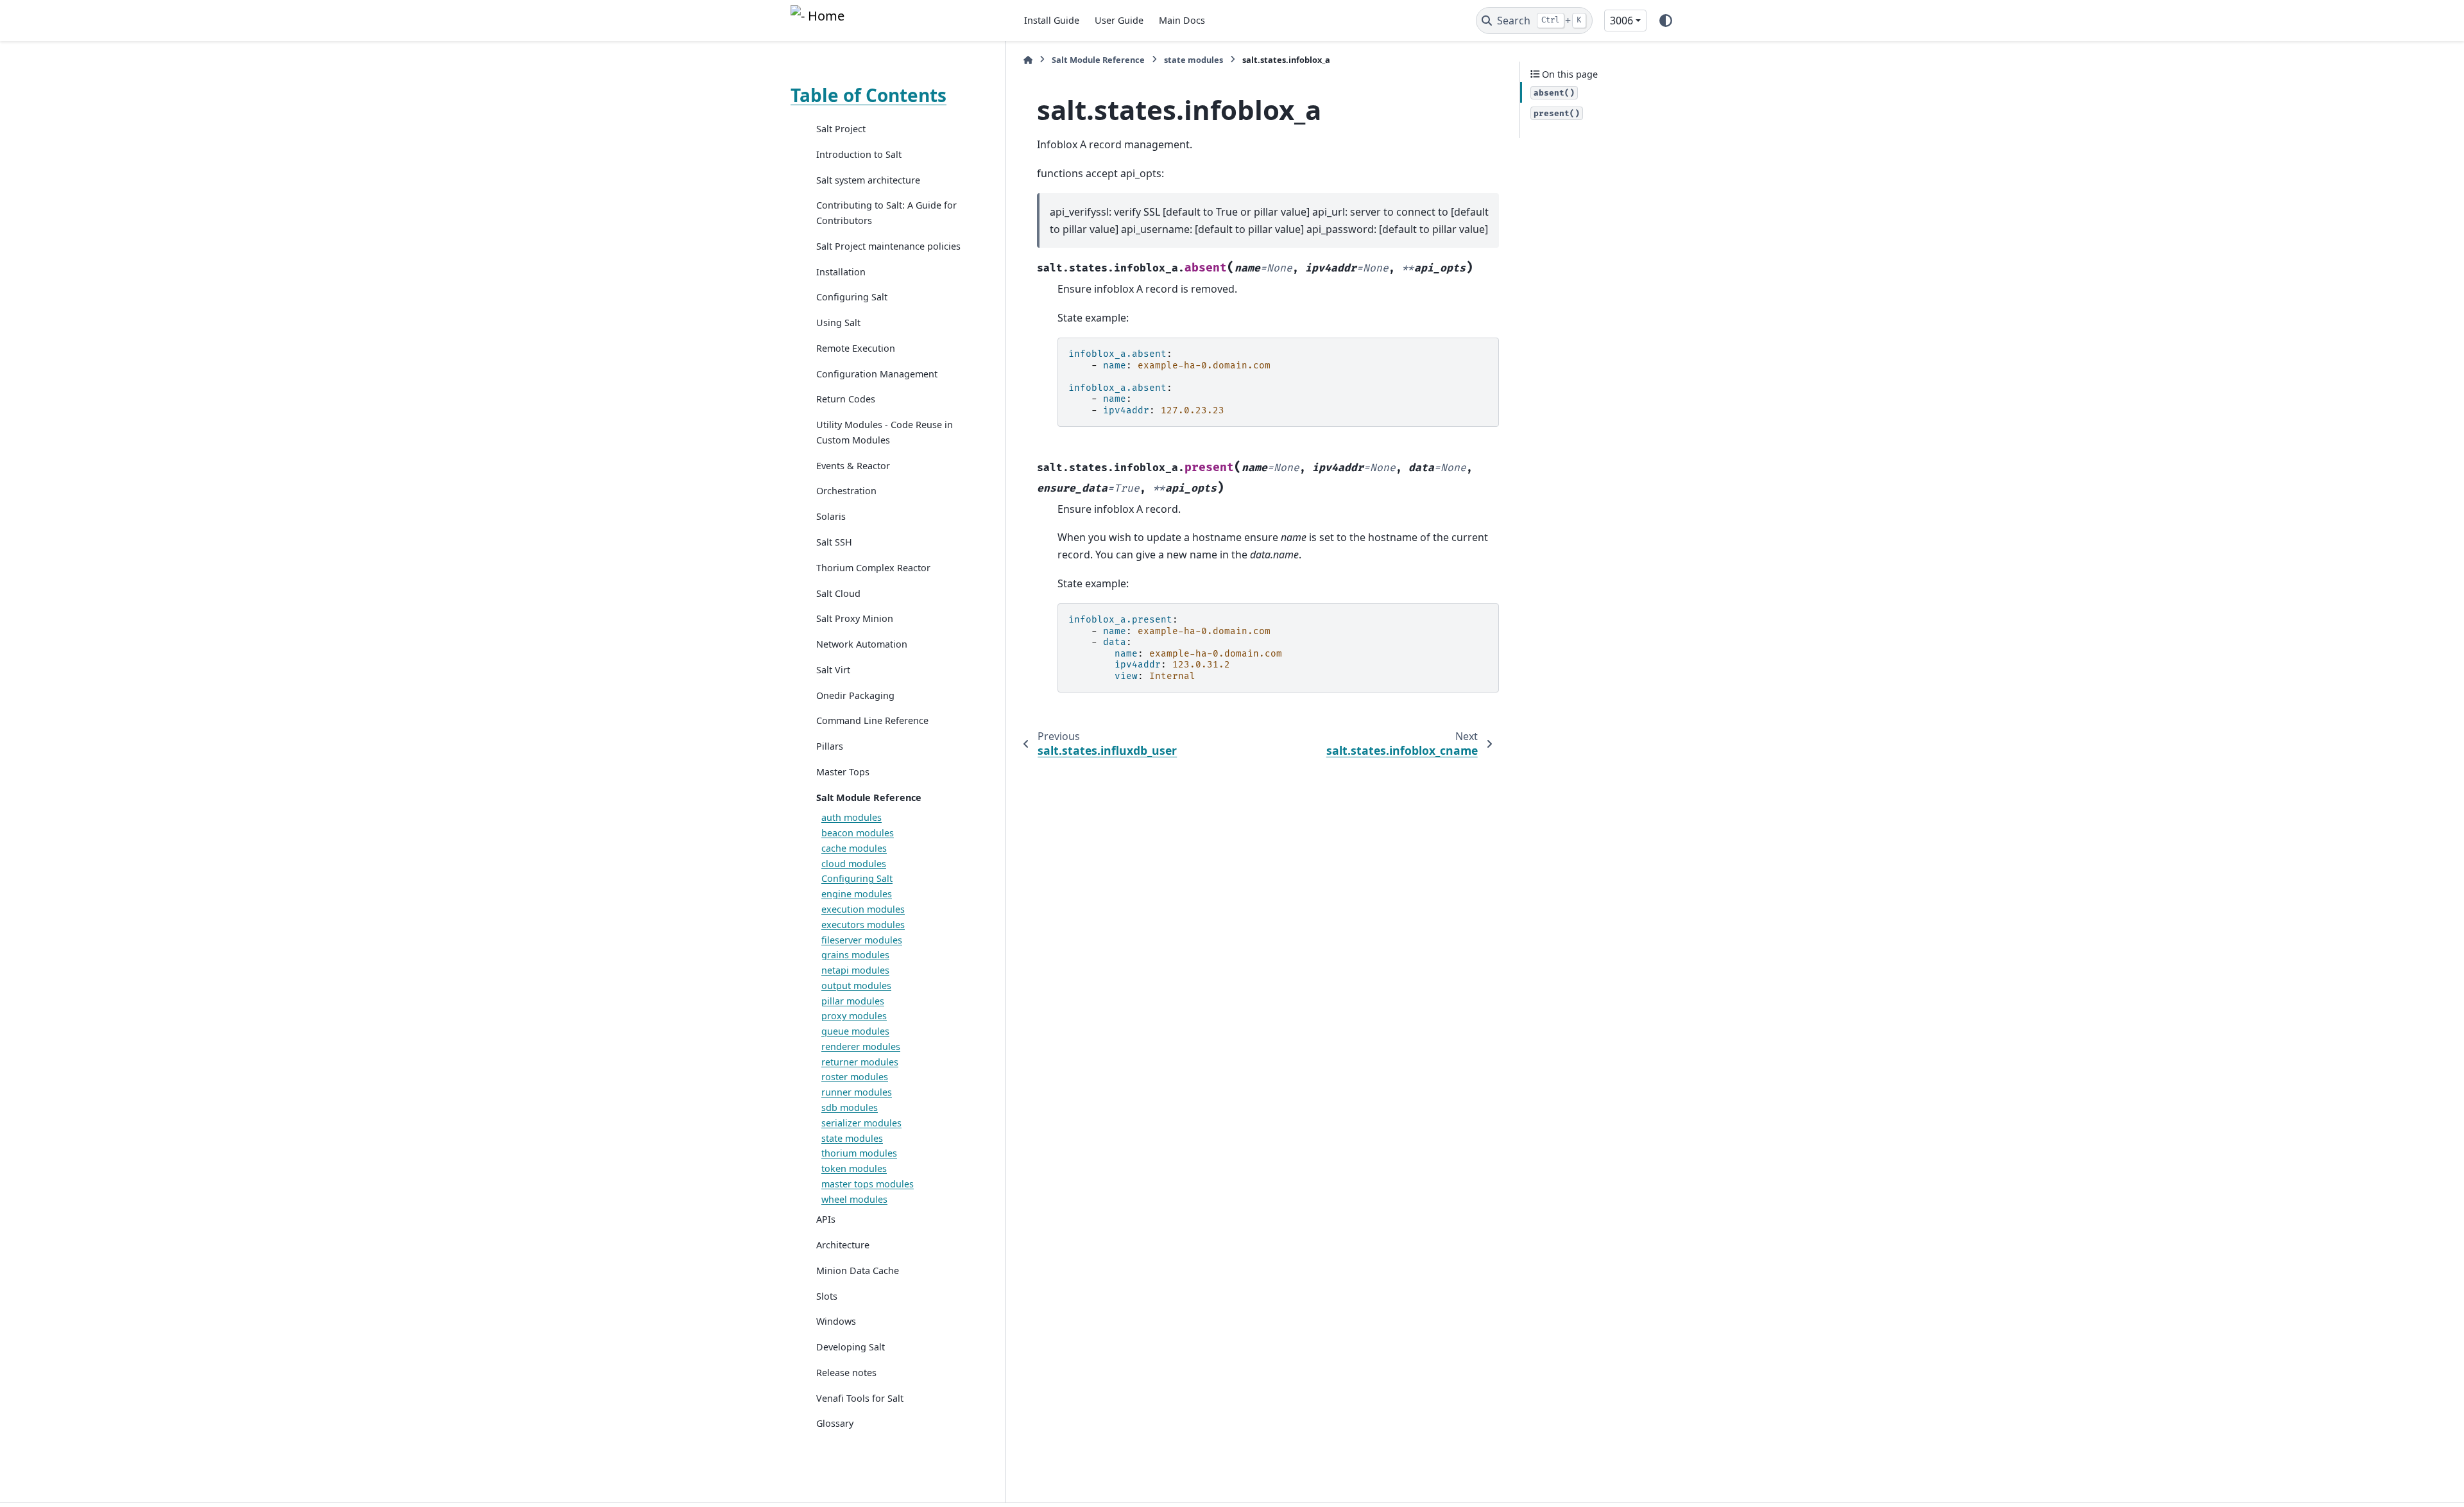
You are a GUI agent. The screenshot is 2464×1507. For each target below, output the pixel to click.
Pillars (830, 746)
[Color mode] (1666, 21)
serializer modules (861, 1123)
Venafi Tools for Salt (860, 1398)
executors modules (863, 925)
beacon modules (858, 833)
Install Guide (1052, 20)
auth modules (851, 817)
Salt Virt (833, 670)
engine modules (857, 894)
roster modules (855, 1077)
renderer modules (861, 1046)
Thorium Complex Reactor (873, 568)
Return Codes (846, 399)
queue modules (855, 1031)
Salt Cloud (838, 593)
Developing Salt (851, 1347)
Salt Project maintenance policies (888, 246)
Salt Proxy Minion (855, 618)
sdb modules (850, 1107)
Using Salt (838, 323)
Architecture (843, 1245)
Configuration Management (877, 374)
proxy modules (854, 1016)
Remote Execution (856, 348)
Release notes (846, 1373)
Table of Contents (868, 95)
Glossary (835, 1423)
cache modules (854, 848)
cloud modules (854, 864)
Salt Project (841, 129)
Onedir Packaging (855, 695)
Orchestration (846, 491)
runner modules (857, 1092)
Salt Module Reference (869, 797)
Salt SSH (834, 542)
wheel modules (854, 1199)
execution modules (863, 909)
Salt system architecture (868, 180)
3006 (1621, 21)
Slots (827, 1296)
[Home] (1028, 60)
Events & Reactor (853, 466)
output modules (856, 986)
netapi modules (855, 970)
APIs (826, 1219)
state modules (852, 1138)
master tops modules (868, 1184)
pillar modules (853, 1001)
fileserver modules (862, 940)
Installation (841, 272)
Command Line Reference (872, 720)
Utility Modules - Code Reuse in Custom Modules (885, 432)
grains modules (855, 955)
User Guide (1119, 20)
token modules (854, 1168)
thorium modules (859, 1153)
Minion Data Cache (858, 1270)
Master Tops (843, 772)
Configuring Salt (852, 297)
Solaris (831, 516)
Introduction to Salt (859, 154)
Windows (836, 1321)
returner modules (860, 1062)
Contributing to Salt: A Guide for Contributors (886, 213)
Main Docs (1182, 20)
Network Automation (862, 644)
